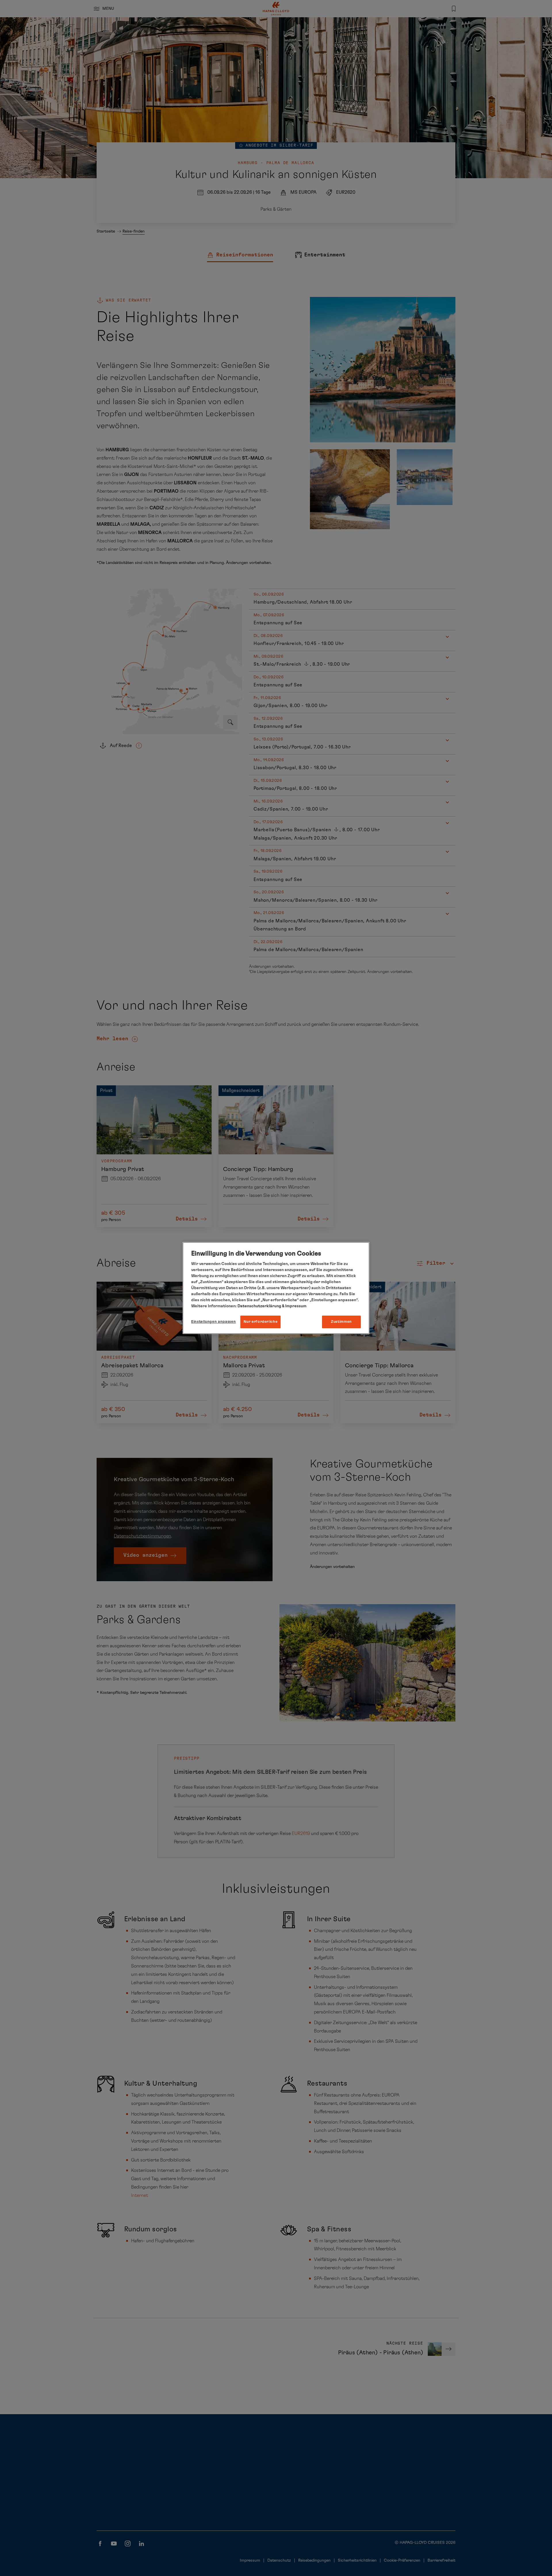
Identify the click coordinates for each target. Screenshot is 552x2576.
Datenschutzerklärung (259, 1306)
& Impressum (294, 1306)
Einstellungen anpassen (213, 1322)
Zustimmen (341, 1322)
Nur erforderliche (260, 1322)
